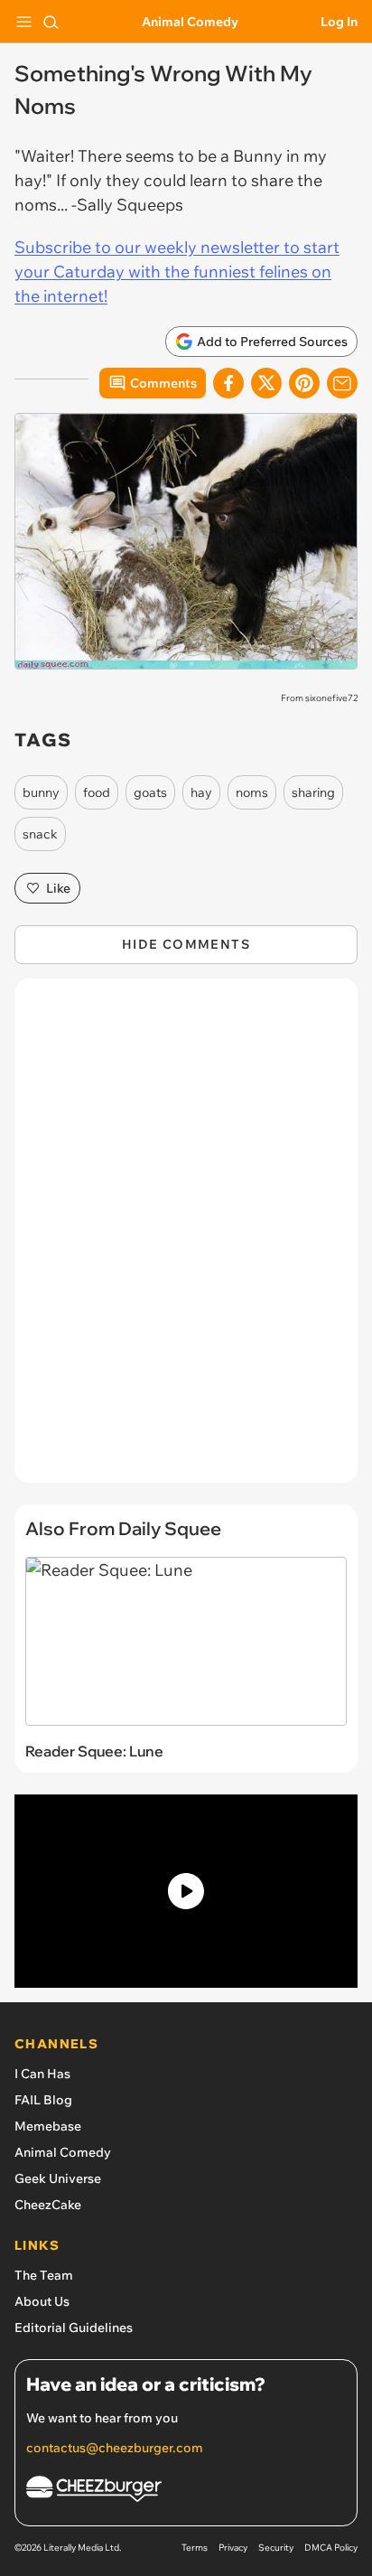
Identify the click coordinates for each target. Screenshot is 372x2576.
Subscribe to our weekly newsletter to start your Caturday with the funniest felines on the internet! (177, 272)
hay (201, 792)
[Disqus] (186, 1240)
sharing (313, 792)
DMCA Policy (331, 2548)
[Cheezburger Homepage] (186, 2492)
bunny (41, 792)
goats (150, 792)
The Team (44, 2275)
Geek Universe (58, 2178)
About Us (42, 2301)
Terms (195, 2548)
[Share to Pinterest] (304, 383)
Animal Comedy (190, 22)
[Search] (51, 22)
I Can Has (42, 2074)
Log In (339, 22)
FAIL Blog (43, 2100)
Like (58, 888)
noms (252, 792)
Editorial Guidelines (74, 2328)
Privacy (233, 2548)
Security (276, 2548)
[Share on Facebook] (228, 383)
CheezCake (48, 2205)
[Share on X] (266, 383)
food (97, 792)
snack (40, 834)
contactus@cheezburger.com (115, 2448)
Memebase (48, 2126)
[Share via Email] (342, 383)
